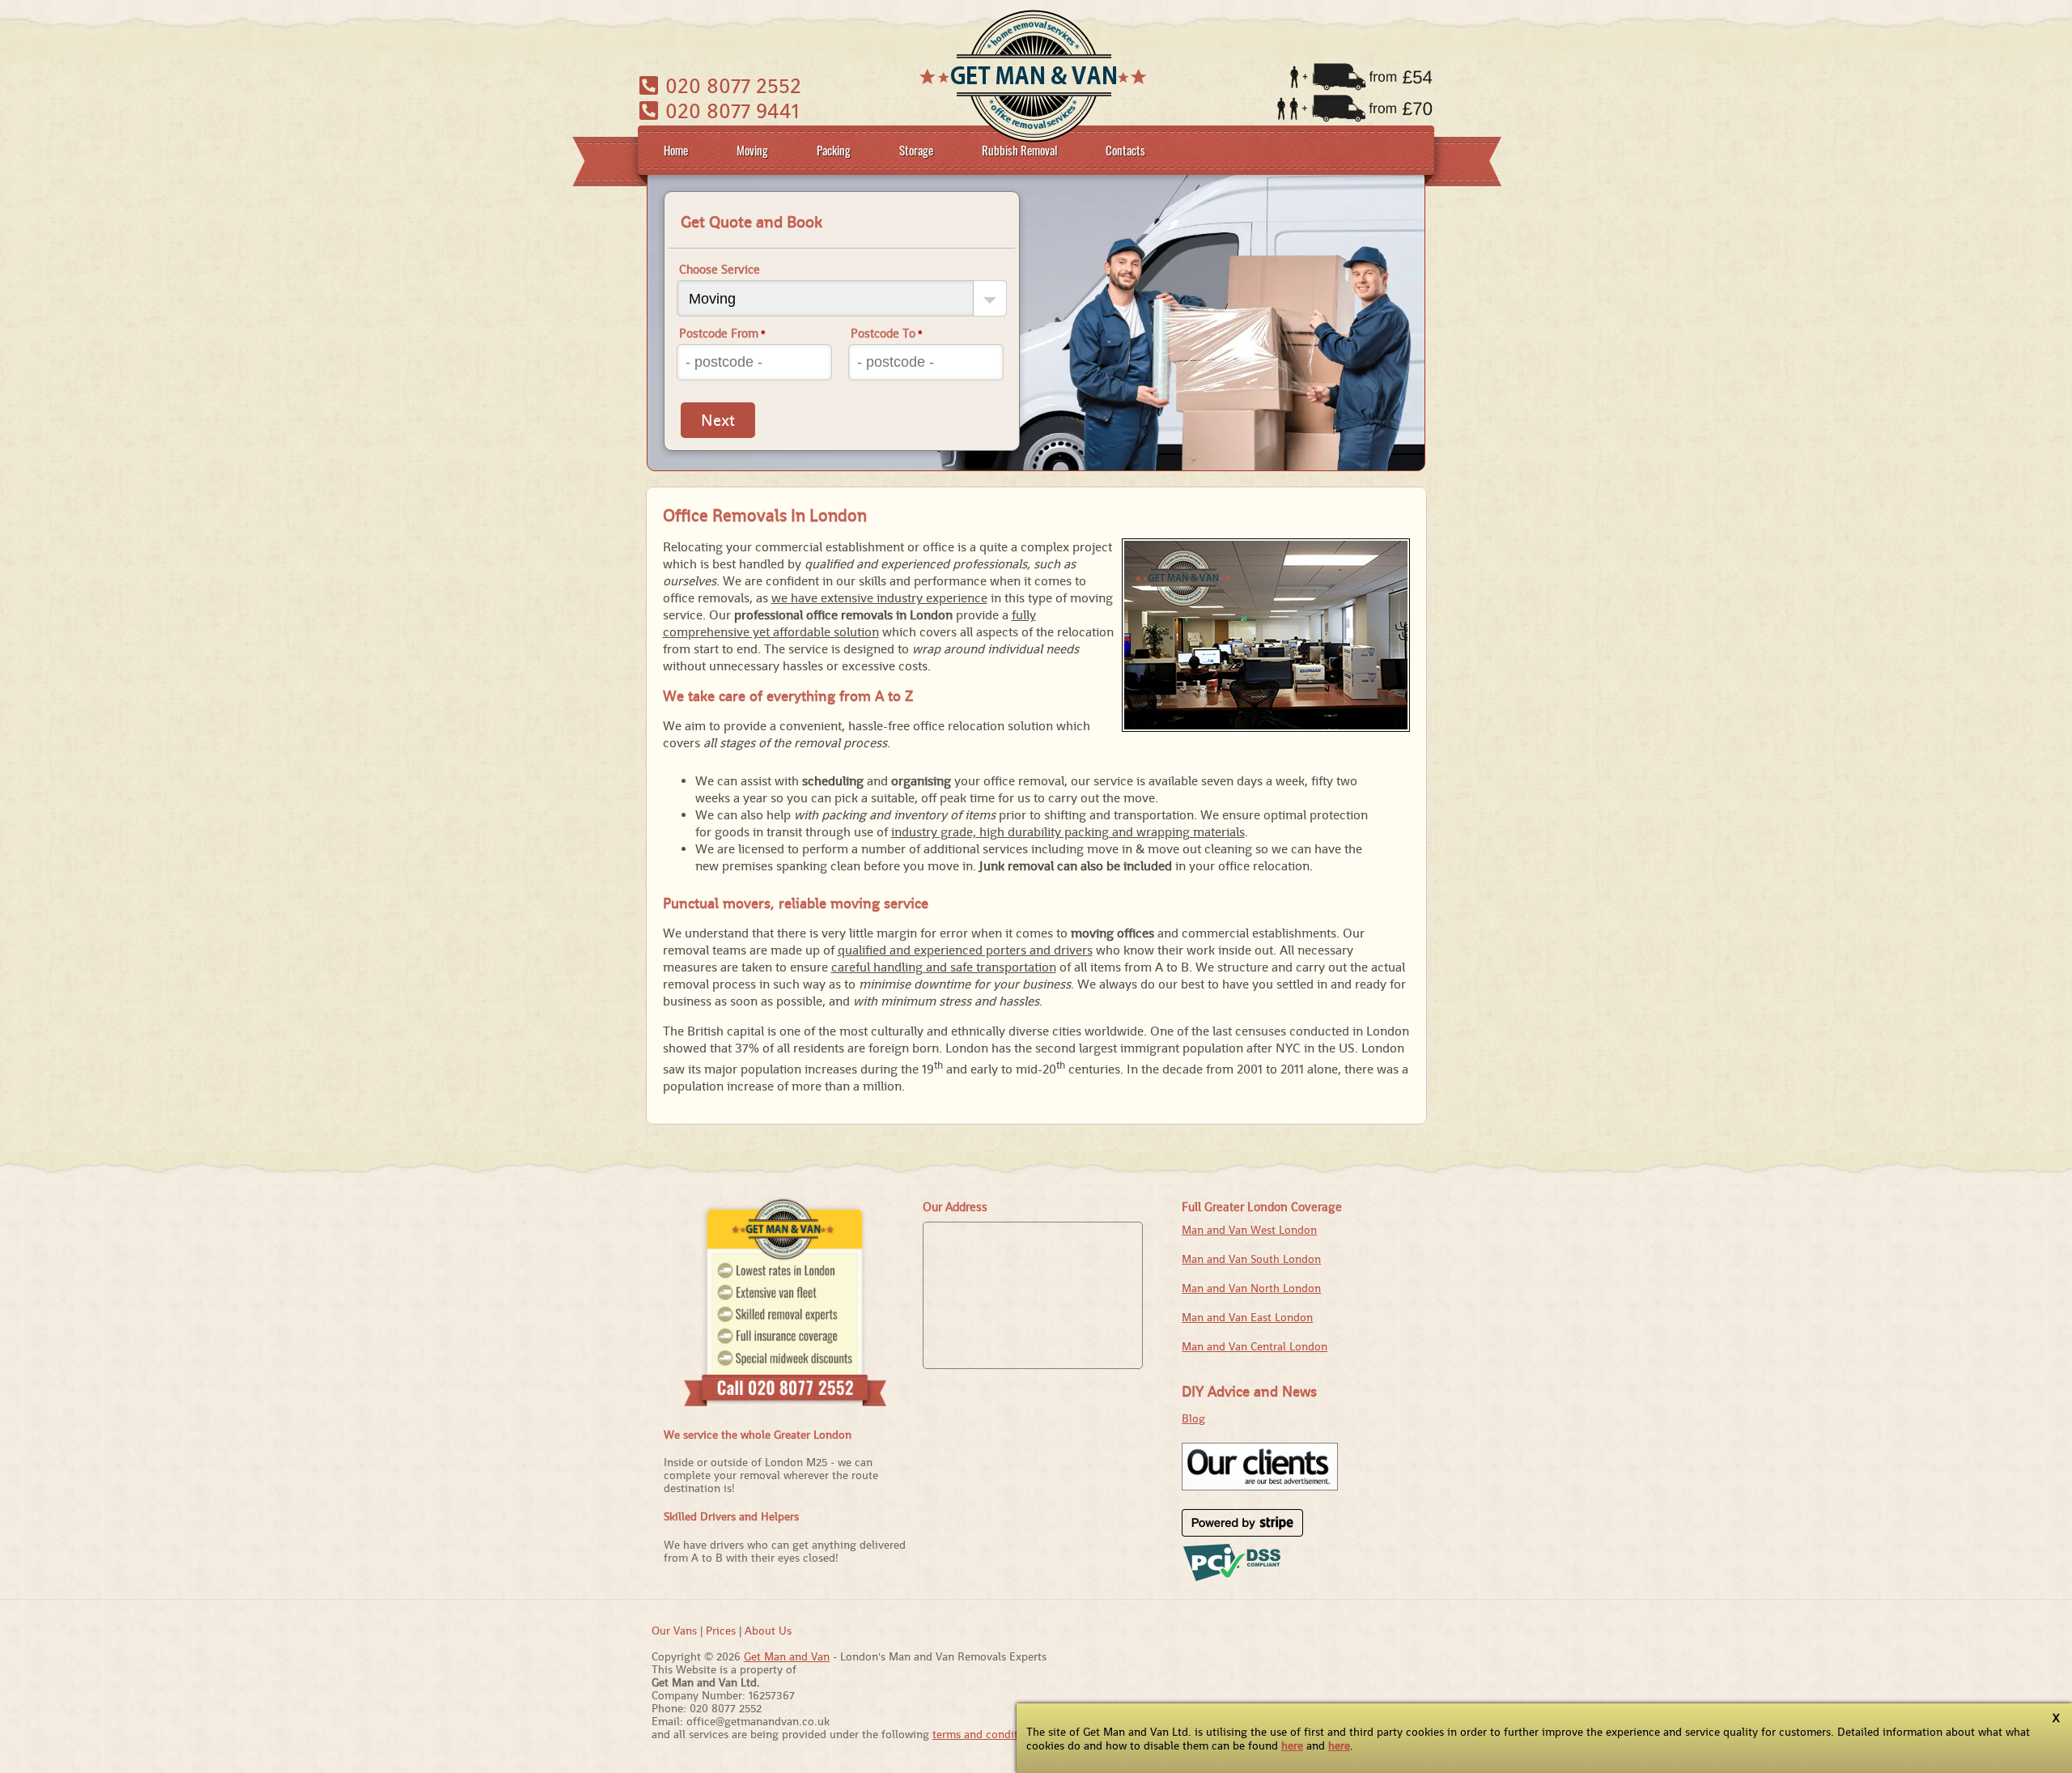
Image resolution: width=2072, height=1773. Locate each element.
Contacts (1125, 150)
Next (718, 420)
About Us (768, 1631)
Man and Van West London (1249, 1230)
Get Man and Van (787, 1656)
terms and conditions (986, 1734)
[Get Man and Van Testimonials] (1260, 1486)
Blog (1193, 1418)
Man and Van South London (1251, 1259)
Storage (916, 150)
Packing (834, 150)
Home (676, 150)
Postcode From (722, 333)
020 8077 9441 (730, 111)
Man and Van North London (1251, 1288)
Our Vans (674, 1631)
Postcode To (887, 333)
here (1292, 1745)
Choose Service (720, 269)
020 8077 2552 (730, 85)
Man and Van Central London (1255, 1346)
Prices (721, 1631)
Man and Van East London (1247, 1317)
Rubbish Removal (1019, 150)
